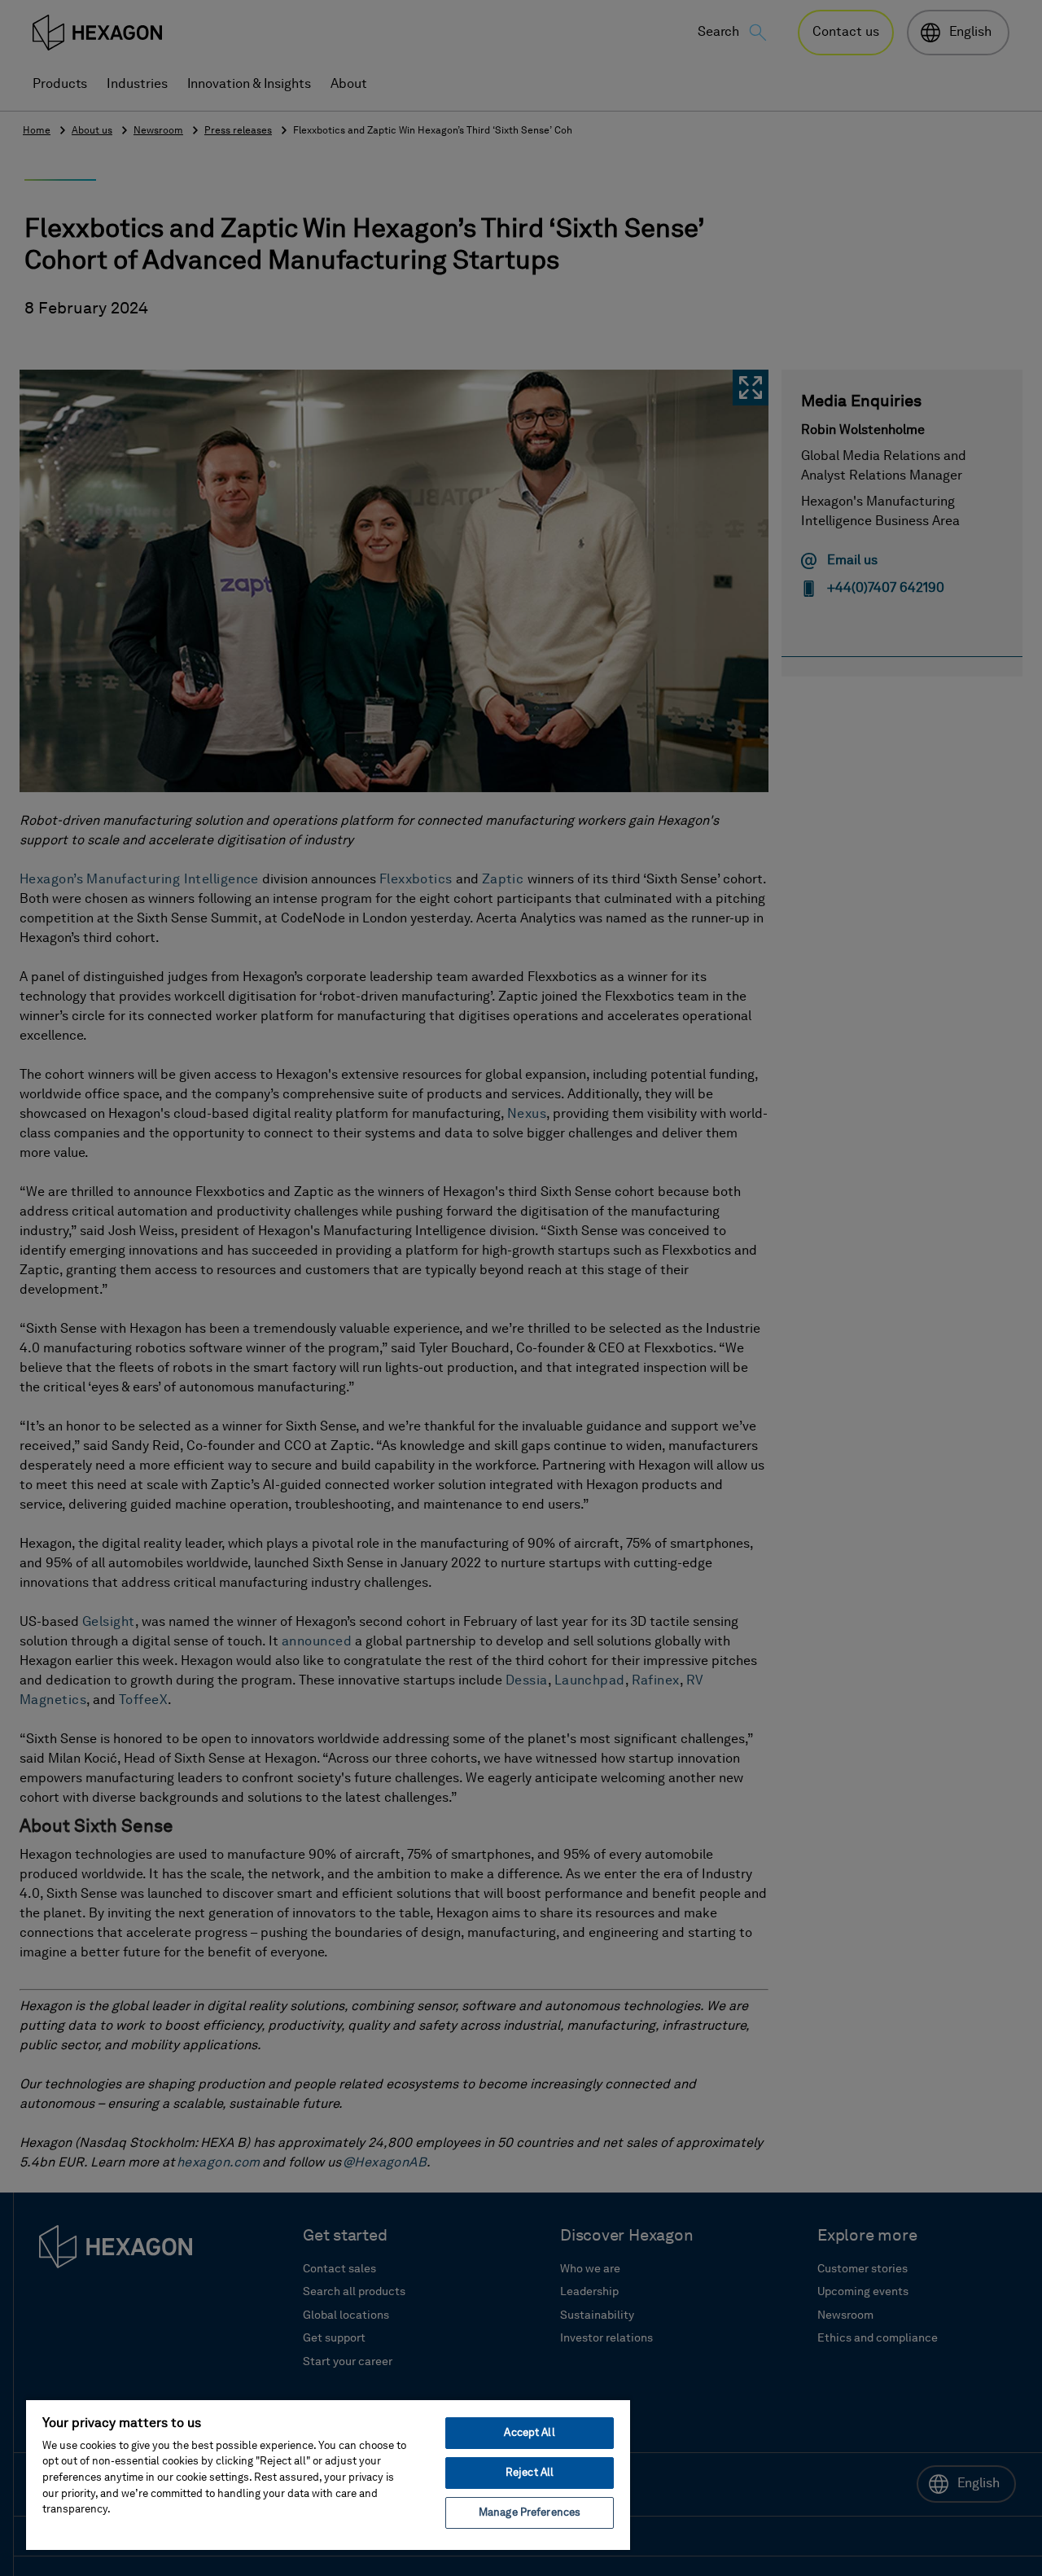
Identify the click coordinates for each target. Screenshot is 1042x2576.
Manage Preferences (530, 2513)
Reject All (530, 2473)
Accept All (529, 2433)
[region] (328, 2474)
